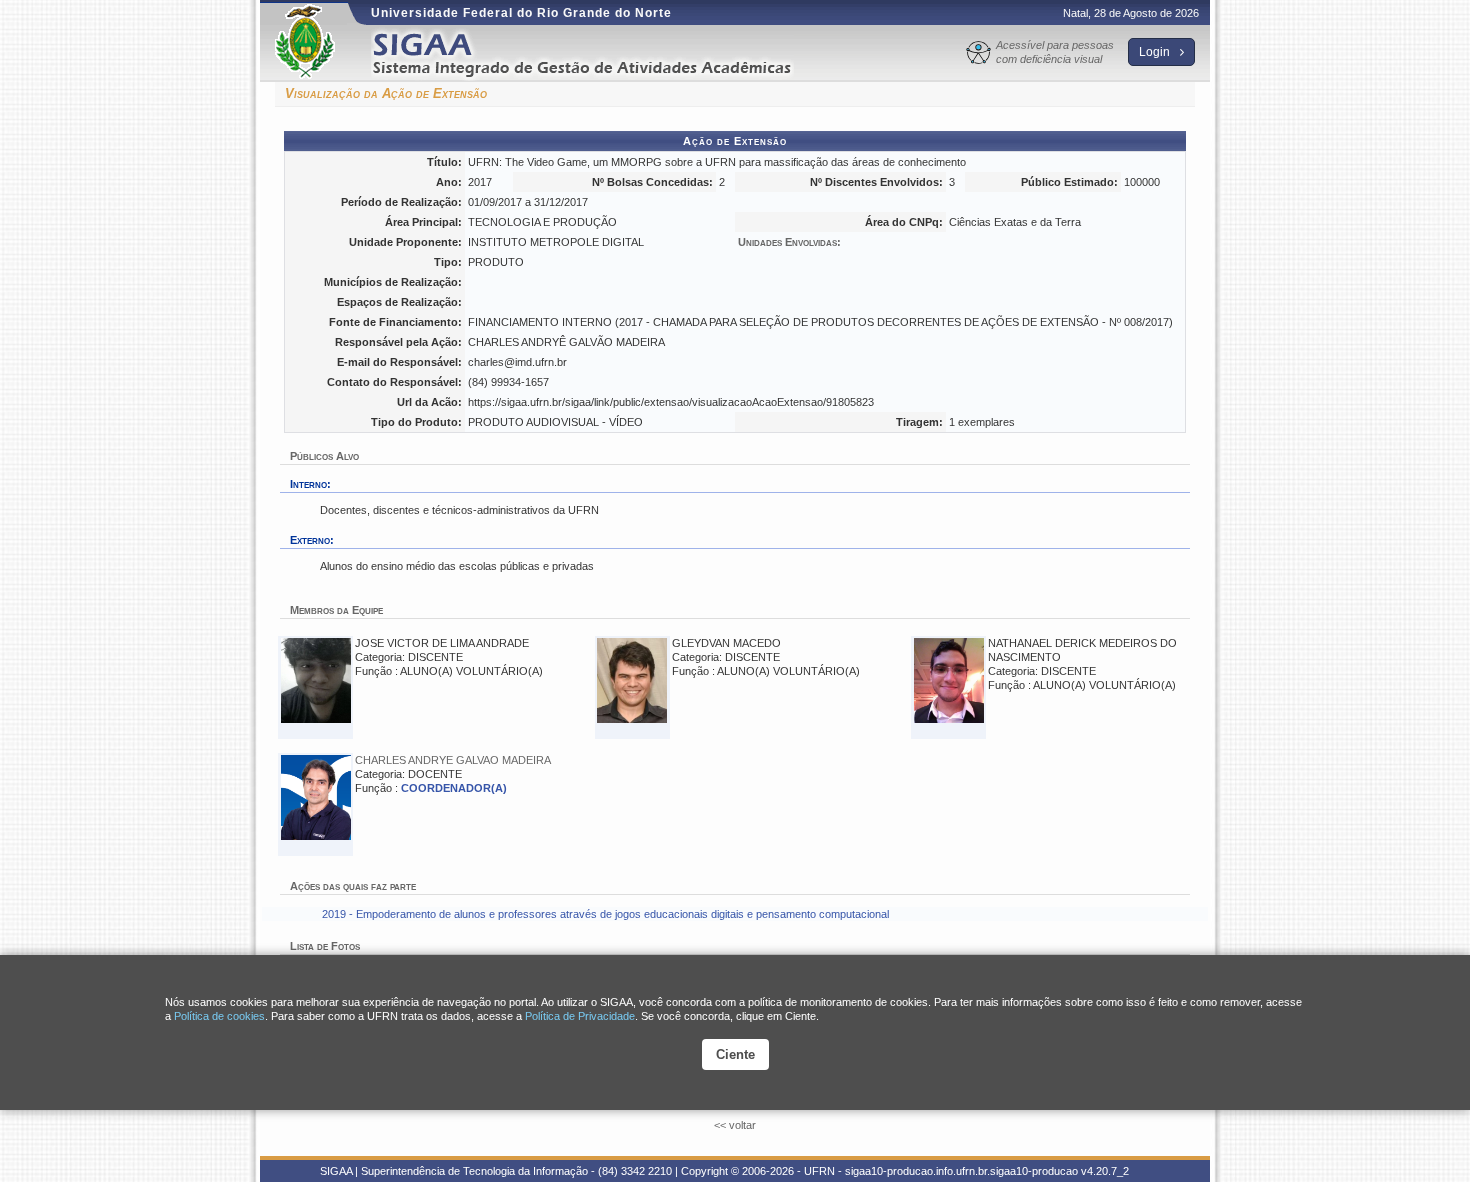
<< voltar (735, 1125)
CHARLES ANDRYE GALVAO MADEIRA (453, 760)
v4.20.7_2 (1105, 1171)
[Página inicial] (596, 53)
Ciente (735, 1054)
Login (1156, 52)
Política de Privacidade (580, 1016)
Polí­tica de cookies (219, 1016)
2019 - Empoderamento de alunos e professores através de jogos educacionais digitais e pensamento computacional (605, 914)
